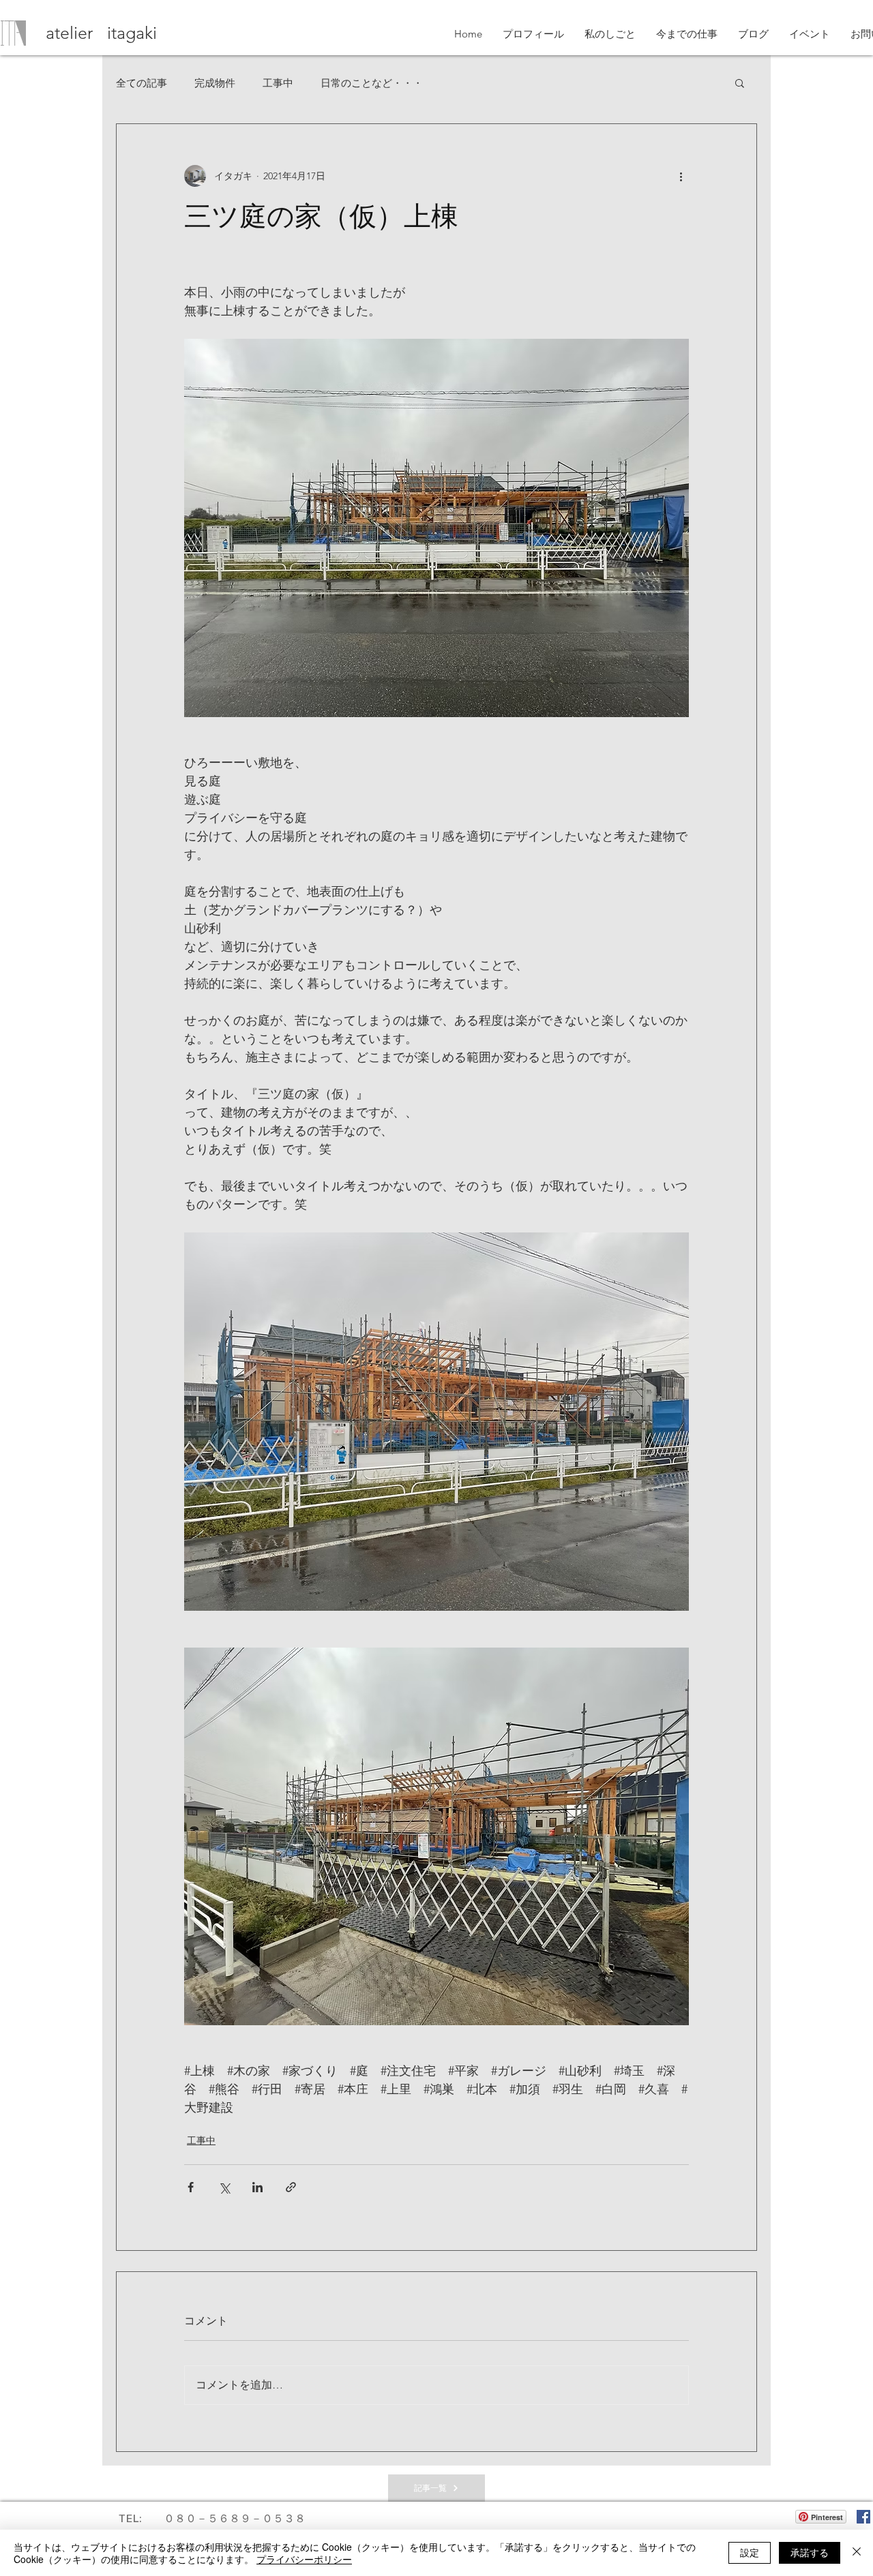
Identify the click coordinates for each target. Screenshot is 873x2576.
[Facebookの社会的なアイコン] (863, 2517)
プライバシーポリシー (304, 2559)
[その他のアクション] (681, 176)
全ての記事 (142, 83)
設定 (750, 2552)
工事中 (278, 83)
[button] (740, 82)
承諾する (810, 2552)
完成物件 (215, 83)
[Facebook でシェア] (191, 2187)
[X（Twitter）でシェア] (224, 2187)
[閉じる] (857, 2553)
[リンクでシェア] (291, 2187)
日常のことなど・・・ (372, 83)
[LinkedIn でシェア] (257, 2187)
